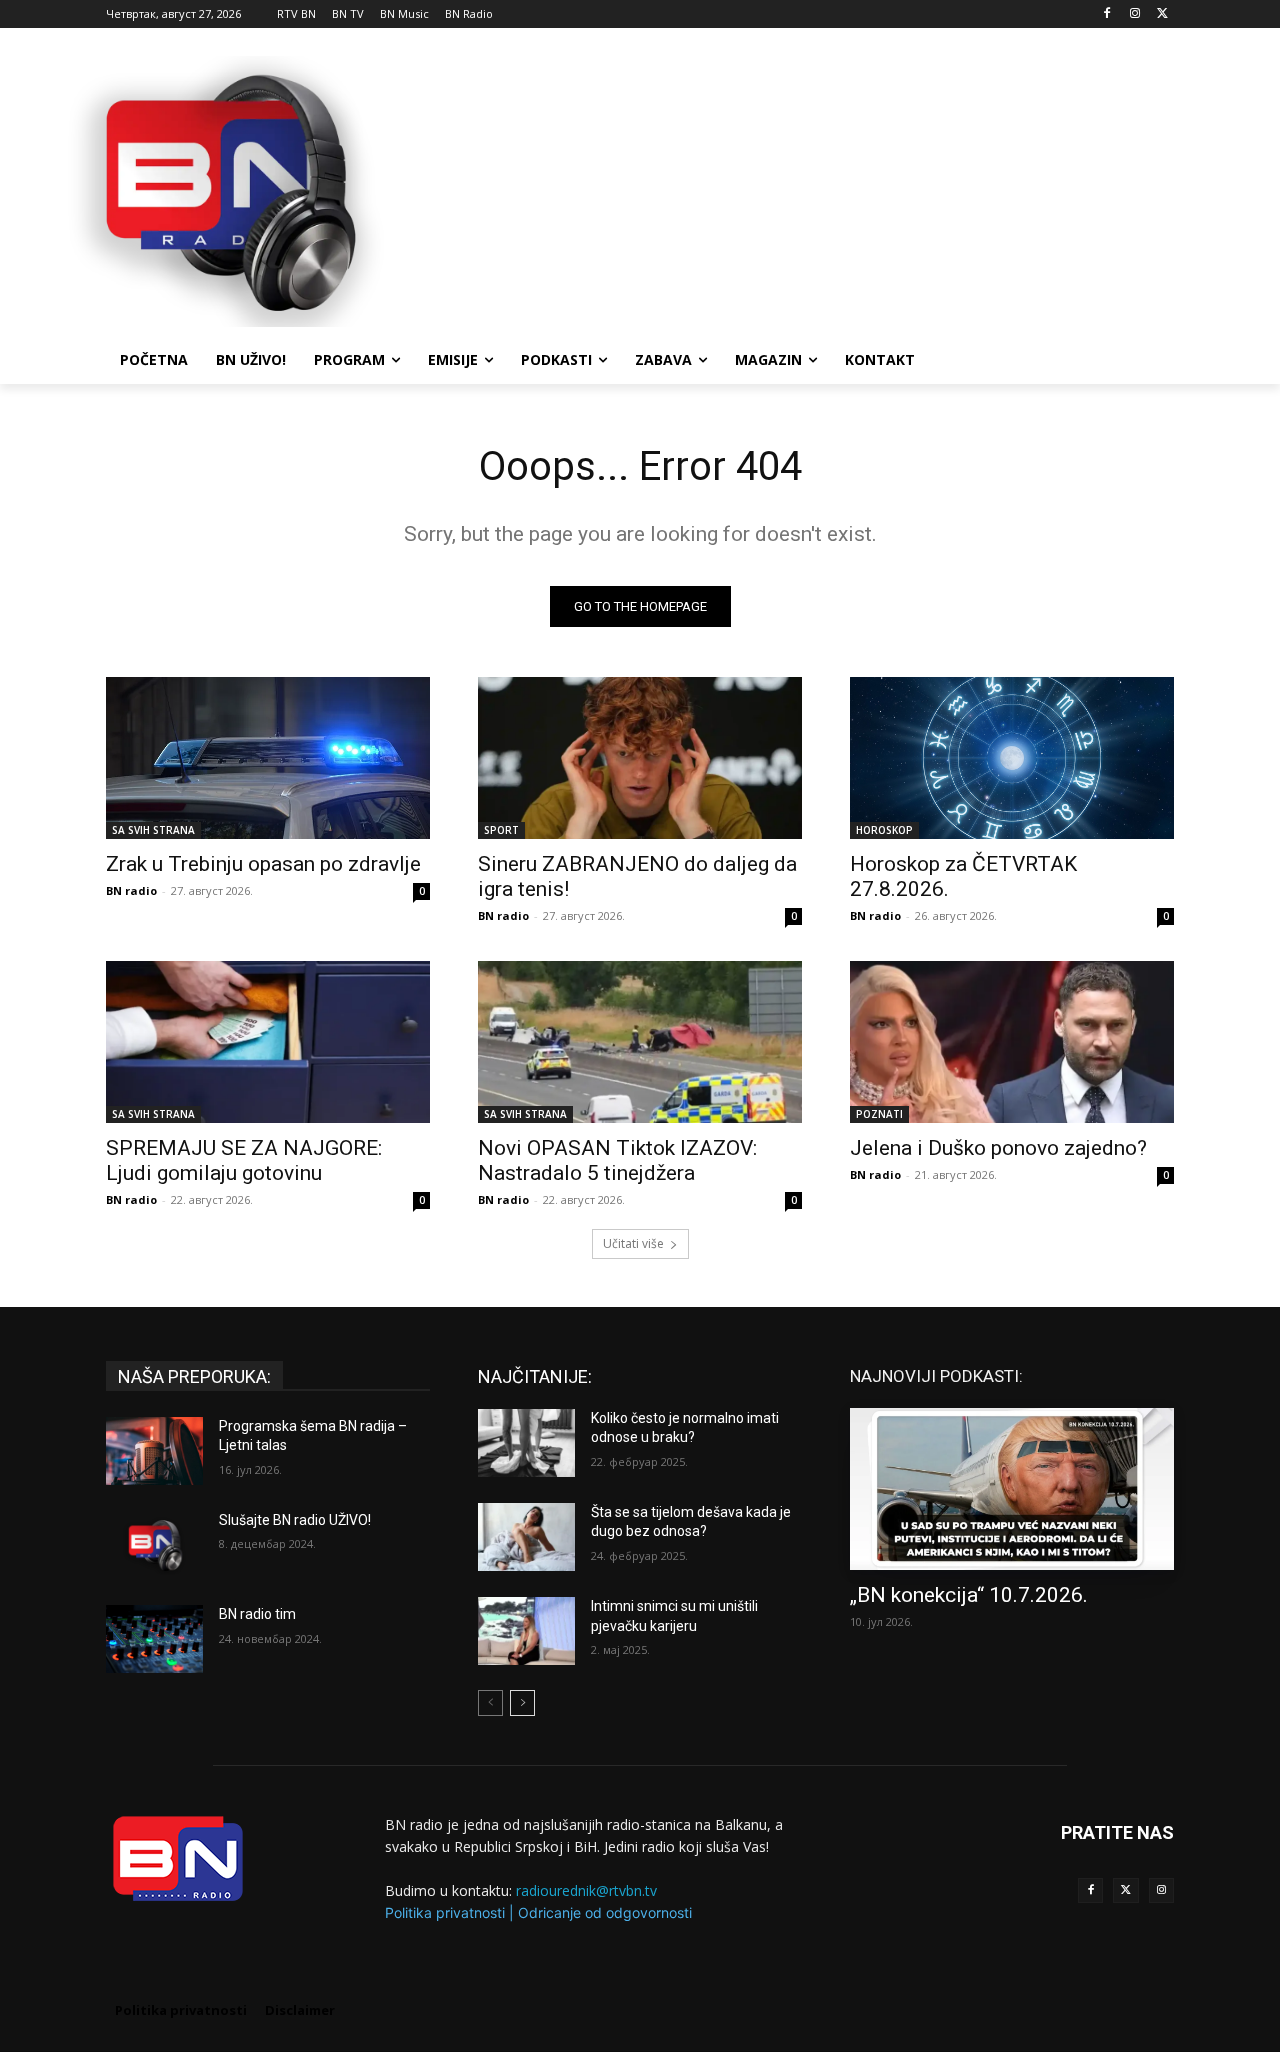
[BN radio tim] (154, 1639)
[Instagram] (1134, 14)
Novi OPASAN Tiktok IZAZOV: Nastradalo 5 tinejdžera (617, 1160)
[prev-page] (490, 1703)
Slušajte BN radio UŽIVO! (295, 1520)
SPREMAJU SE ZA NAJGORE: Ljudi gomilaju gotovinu (244, 1160)
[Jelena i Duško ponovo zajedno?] (1012, 1042)
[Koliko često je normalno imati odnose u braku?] (526, 1443)
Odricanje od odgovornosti (605, 1912)
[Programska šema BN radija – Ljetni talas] (154, 1451)
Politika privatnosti (445, 1912)
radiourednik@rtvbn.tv (586, 1890)
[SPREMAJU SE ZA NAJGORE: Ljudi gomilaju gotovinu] (268, 1042)
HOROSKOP (884, 830)
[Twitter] (1125, 1890)
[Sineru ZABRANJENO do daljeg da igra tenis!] (640, 758)
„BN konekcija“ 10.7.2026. (969, 1595)
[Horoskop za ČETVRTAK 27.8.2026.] (1012, 758)
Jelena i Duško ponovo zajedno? (998, 1148)
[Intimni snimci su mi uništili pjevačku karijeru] (526, 1631)
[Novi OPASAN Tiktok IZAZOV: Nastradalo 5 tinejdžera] (640, 1042)
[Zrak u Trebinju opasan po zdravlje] (268, 758)
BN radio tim (257, 1614)
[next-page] (522, 1703)
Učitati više (633, 1243)
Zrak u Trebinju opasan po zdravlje (263, 864)
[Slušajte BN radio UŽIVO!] (154, 1545)
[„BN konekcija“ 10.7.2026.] (1012, 1489)
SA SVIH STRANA (153, 830)
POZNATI (879, 1114)
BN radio (131, 890)
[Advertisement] (790, 189)
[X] (1162, 14)
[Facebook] (1107, 14)
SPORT (501, 830)
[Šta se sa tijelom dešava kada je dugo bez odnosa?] (526, 1537)
